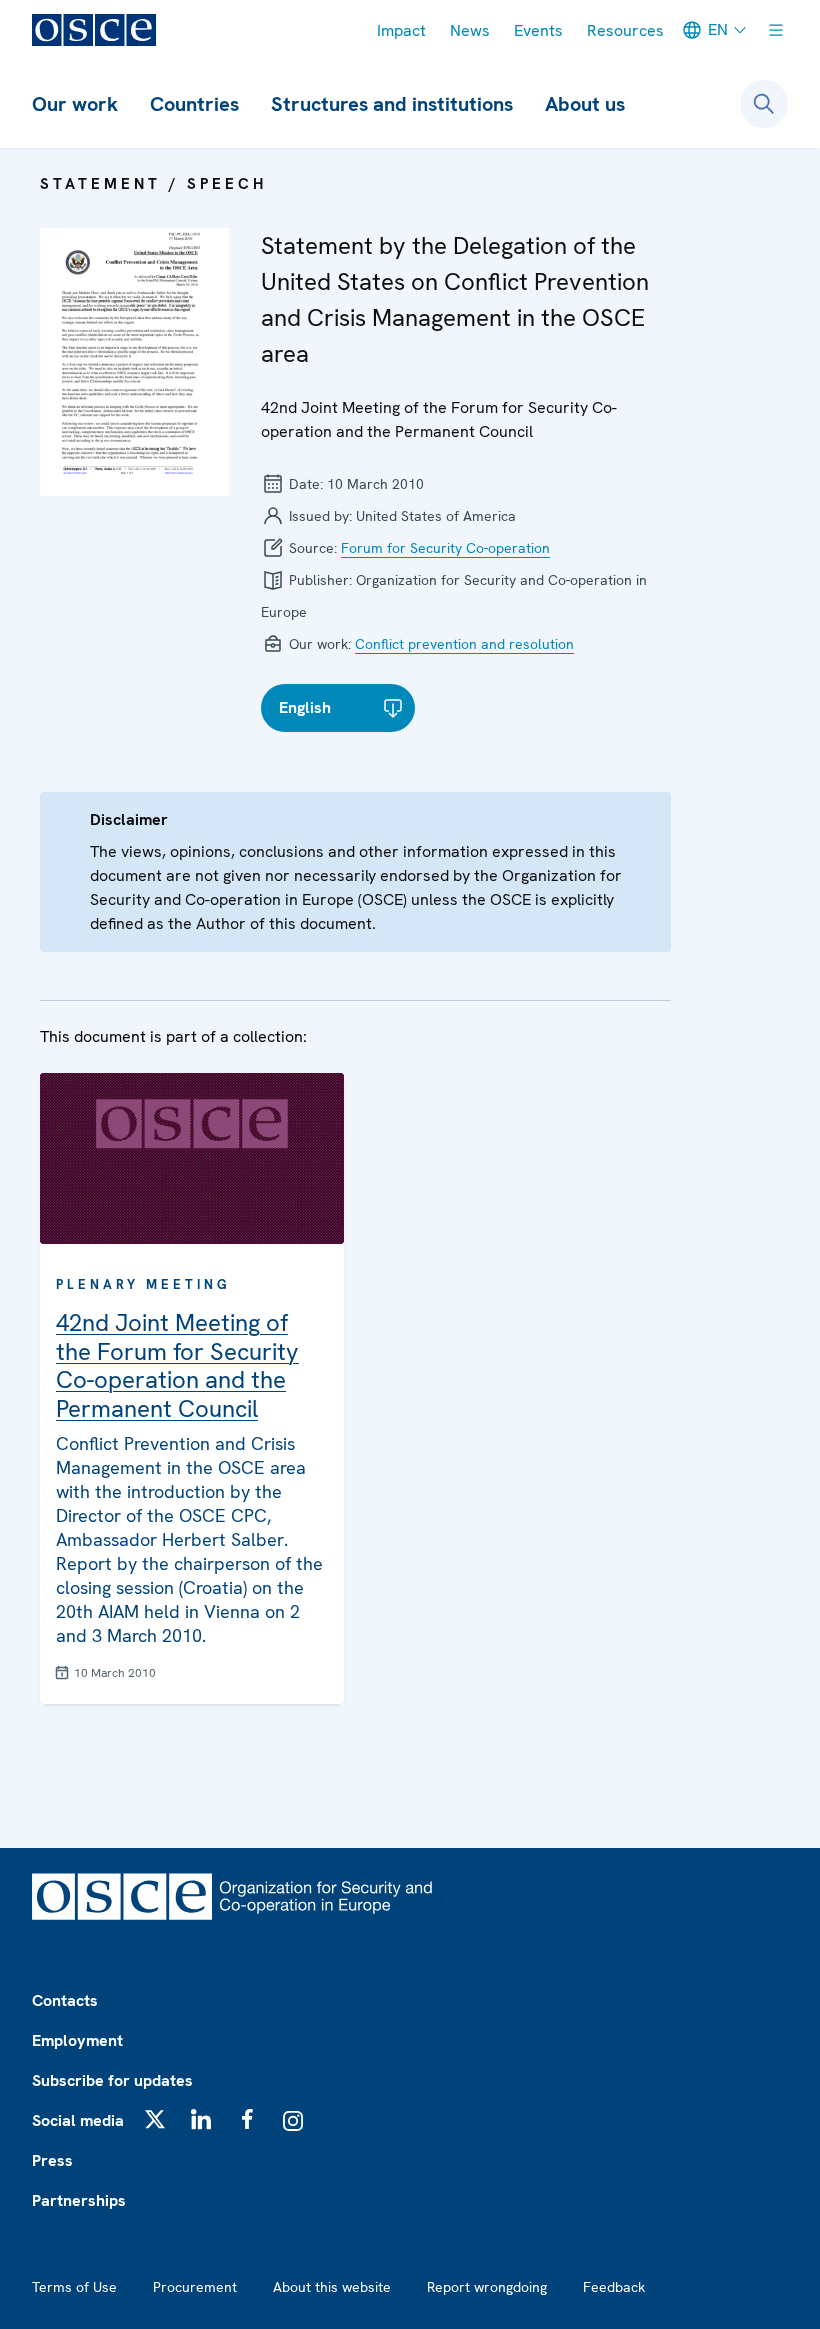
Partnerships (79, 2200)
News (470, 30)
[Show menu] (776, 30)
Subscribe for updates (112, 2080)
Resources (625, 30)
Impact (401, 30)
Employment (77, 2040)
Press (52, 2160)
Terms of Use (74, 2287)
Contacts (65, 2000)
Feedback (614, 2287)
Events (538, 30)
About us (585, 104)
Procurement (195, 2287)
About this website (332, 2287)
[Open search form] (764, 104)
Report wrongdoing (487, 2287)
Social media (78, 2120)
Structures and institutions (392, 104)
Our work (75, 104)
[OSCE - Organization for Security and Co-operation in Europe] (94, 30)
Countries (194, 104)
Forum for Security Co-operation (445, 548)
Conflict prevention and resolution (464, 644)
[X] (155, 2119)
